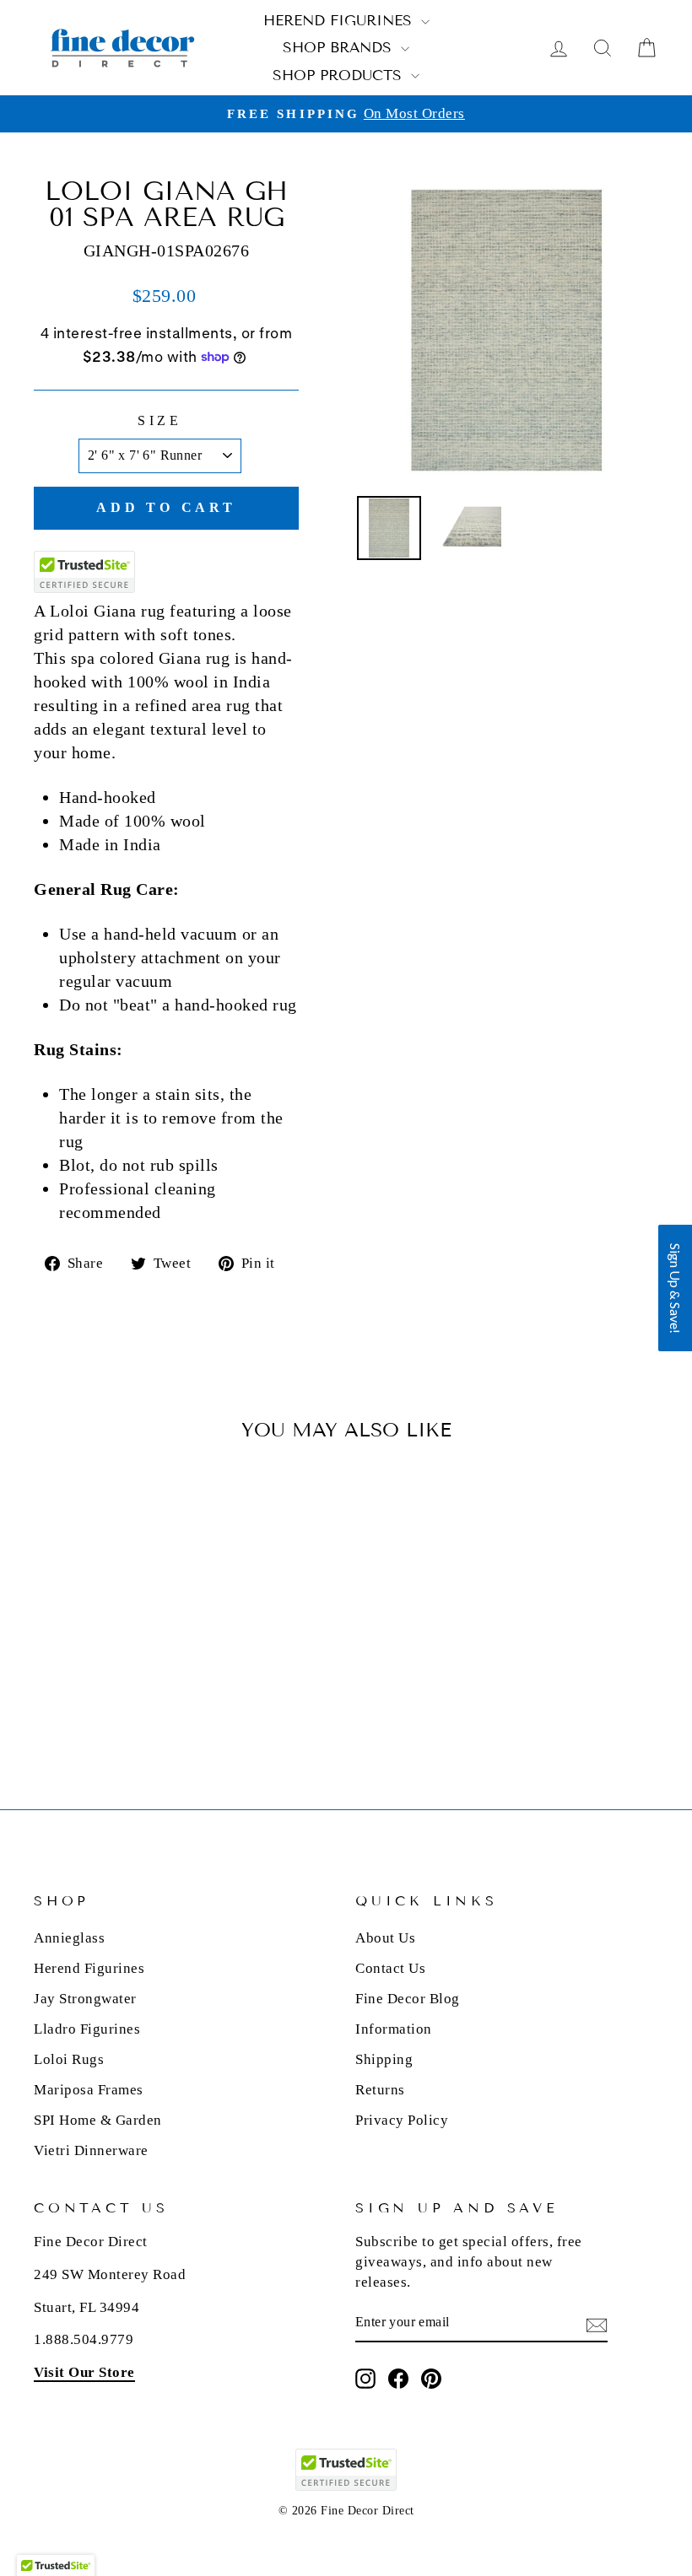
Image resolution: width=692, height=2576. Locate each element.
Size (160, 420)
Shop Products (340, 75)
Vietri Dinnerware (91, 2150)
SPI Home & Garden (98, 2120)
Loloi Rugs (69, 2059)
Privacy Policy (402, 2120)
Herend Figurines (340, 21)
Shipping (384, 2059)
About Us (385, 1938)
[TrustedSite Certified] (84, 572)
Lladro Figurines (87, 2029)
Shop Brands (340, 48)
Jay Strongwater (85, 1999)
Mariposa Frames (89, 2090)
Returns (380, 2090)
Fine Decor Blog (408, 1999)
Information (394, 2029)
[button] (675, 1288)
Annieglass (69, 1938)
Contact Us (390, 1968)
